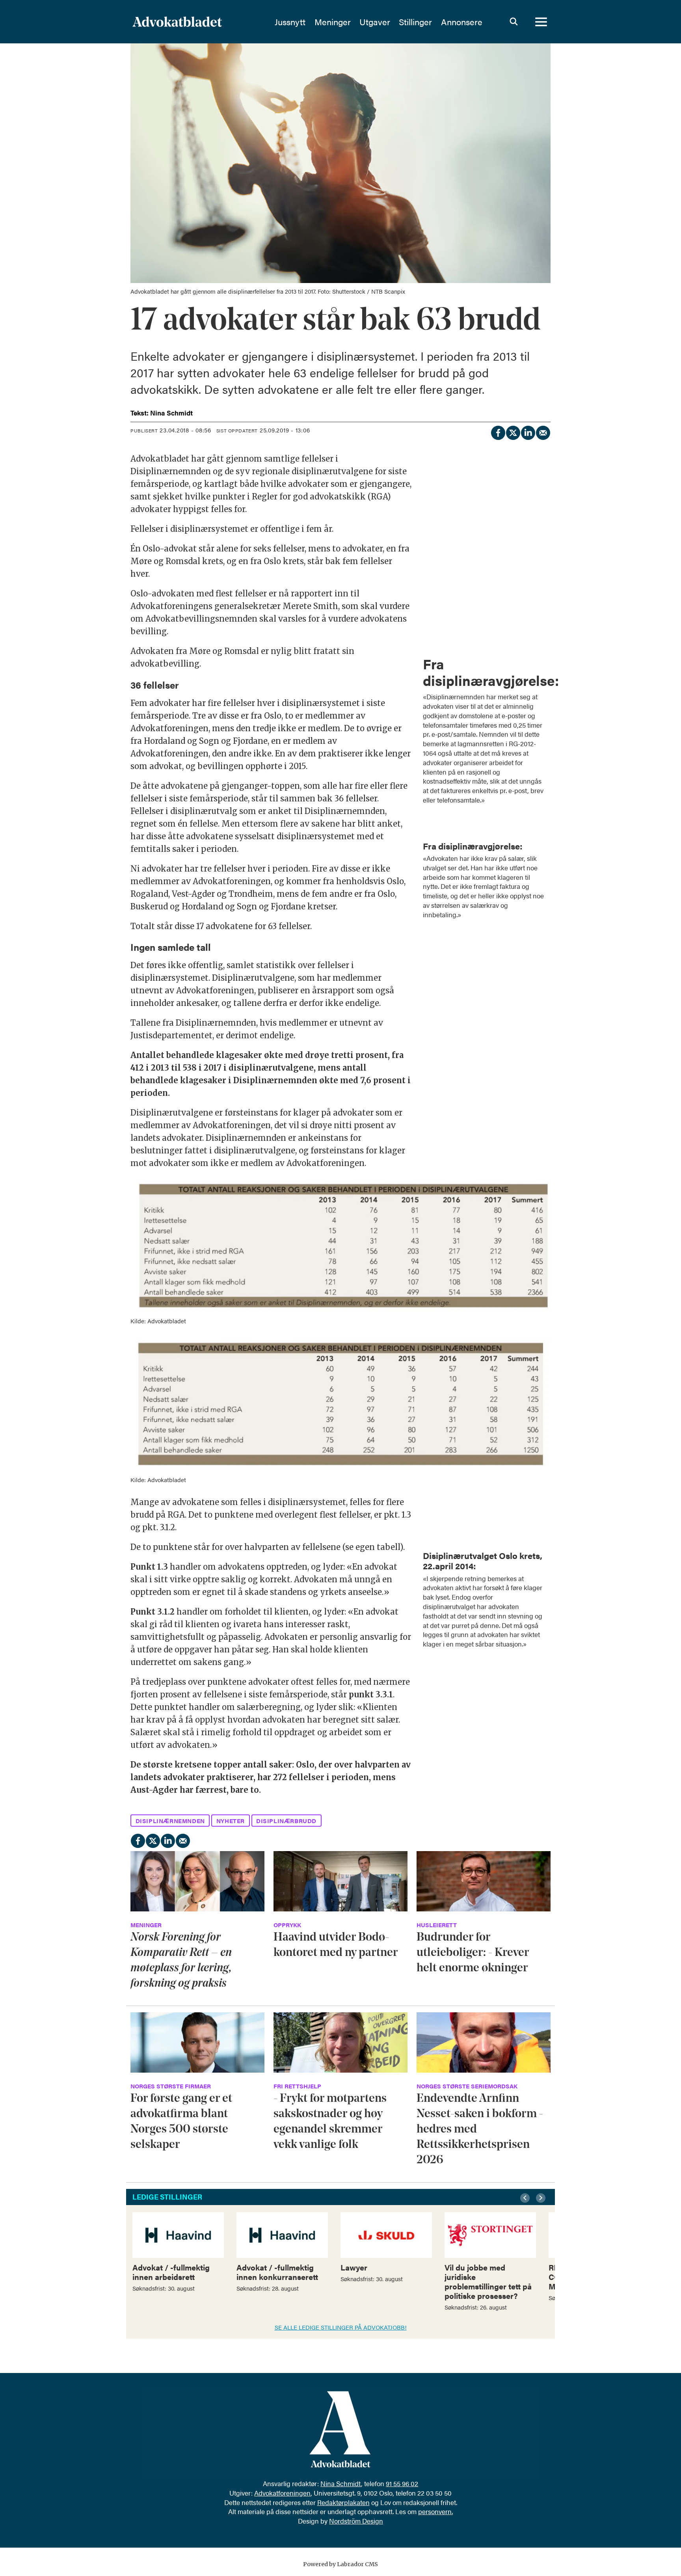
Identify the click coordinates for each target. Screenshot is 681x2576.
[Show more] (541, 655)
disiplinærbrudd (286, 1821)
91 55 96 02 (402, 2483)
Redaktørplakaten (343, 2502)
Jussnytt (290, 22)
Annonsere (462, 22)
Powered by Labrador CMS (340, 2564)
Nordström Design (356, 2521)
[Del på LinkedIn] (528, 432)
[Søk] (514, 22)
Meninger (333, 22)
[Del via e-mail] (543, 432)
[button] (526, 2198)
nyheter (231, 1821)
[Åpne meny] (541, 22)
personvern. (435, 2511)
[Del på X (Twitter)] (513, 432)
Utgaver (375, 22)
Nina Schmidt (341, 2483)
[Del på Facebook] (498, 432)
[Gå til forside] (198, 22)
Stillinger (415, 22)
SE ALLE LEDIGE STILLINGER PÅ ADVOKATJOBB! (341, 2327)
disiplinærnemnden (170, 1821)
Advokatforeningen (282, 2493)
